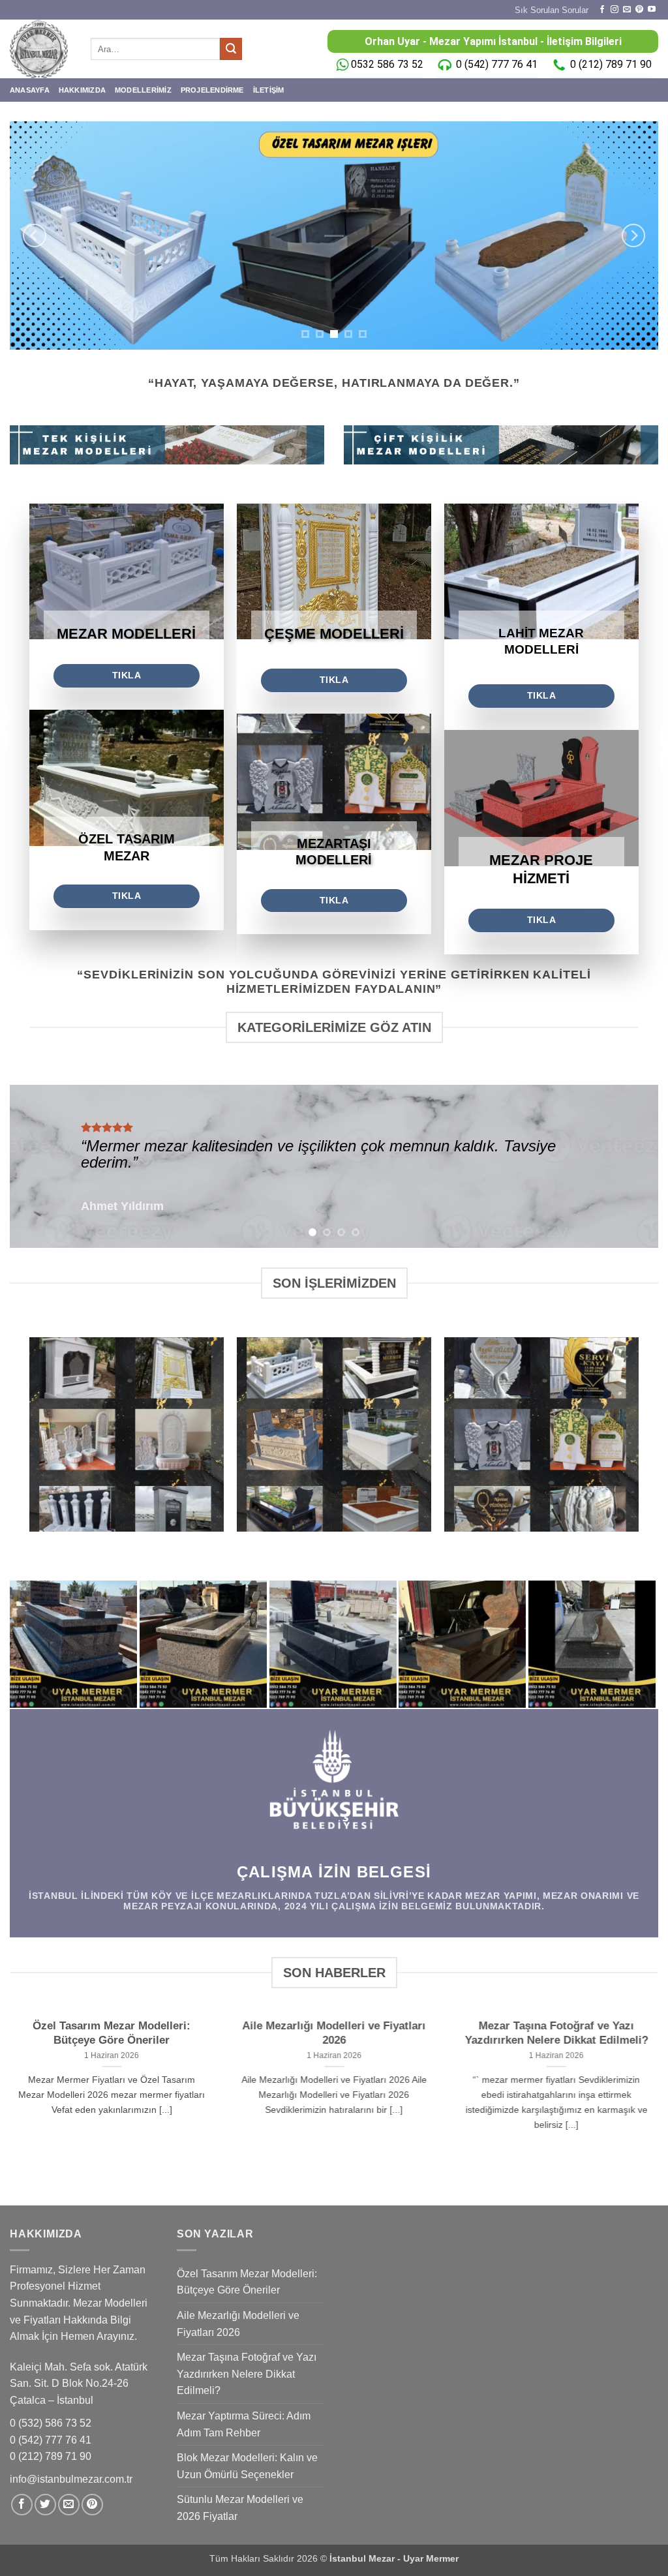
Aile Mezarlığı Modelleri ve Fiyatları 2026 (334, 2034)
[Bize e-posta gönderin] (627, 10)
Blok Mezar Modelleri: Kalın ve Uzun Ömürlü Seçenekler (247, 2466)
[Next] (633, 235)
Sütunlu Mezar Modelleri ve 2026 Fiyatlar (240, 2508)
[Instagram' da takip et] (615, 10)
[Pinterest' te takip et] (639, 10)
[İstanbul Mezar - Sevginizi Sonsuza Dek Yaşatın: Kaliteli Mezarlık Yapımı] (40, 49)
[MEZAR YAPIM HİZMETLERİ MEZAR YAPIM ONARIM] (334, 235)
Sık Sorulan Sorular (552, 10)
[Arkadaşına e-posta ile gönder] (69, 2505)
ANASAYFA (30, 90)
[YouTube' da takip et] (652, 10)
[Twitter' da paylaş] (45, 2505)
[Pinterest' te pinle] (92, 2505)
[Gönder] (231, 49)
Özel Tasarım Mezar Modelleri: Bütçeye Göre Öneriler (112, 2034)
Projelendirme (212, 90)
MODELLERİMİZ (143, 90)
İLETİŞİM (269, 90)
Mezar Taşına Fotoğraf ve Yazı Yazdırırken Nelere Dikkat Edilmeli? (557, 2034)
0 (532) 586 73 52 (52, 2423)
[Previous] (35, 235)
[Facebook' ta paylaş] (22, 2505)
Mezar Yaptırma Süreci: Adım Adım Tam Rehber (244, 2424)
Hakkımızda (82, 90)
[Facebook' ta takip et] (602, 10)
